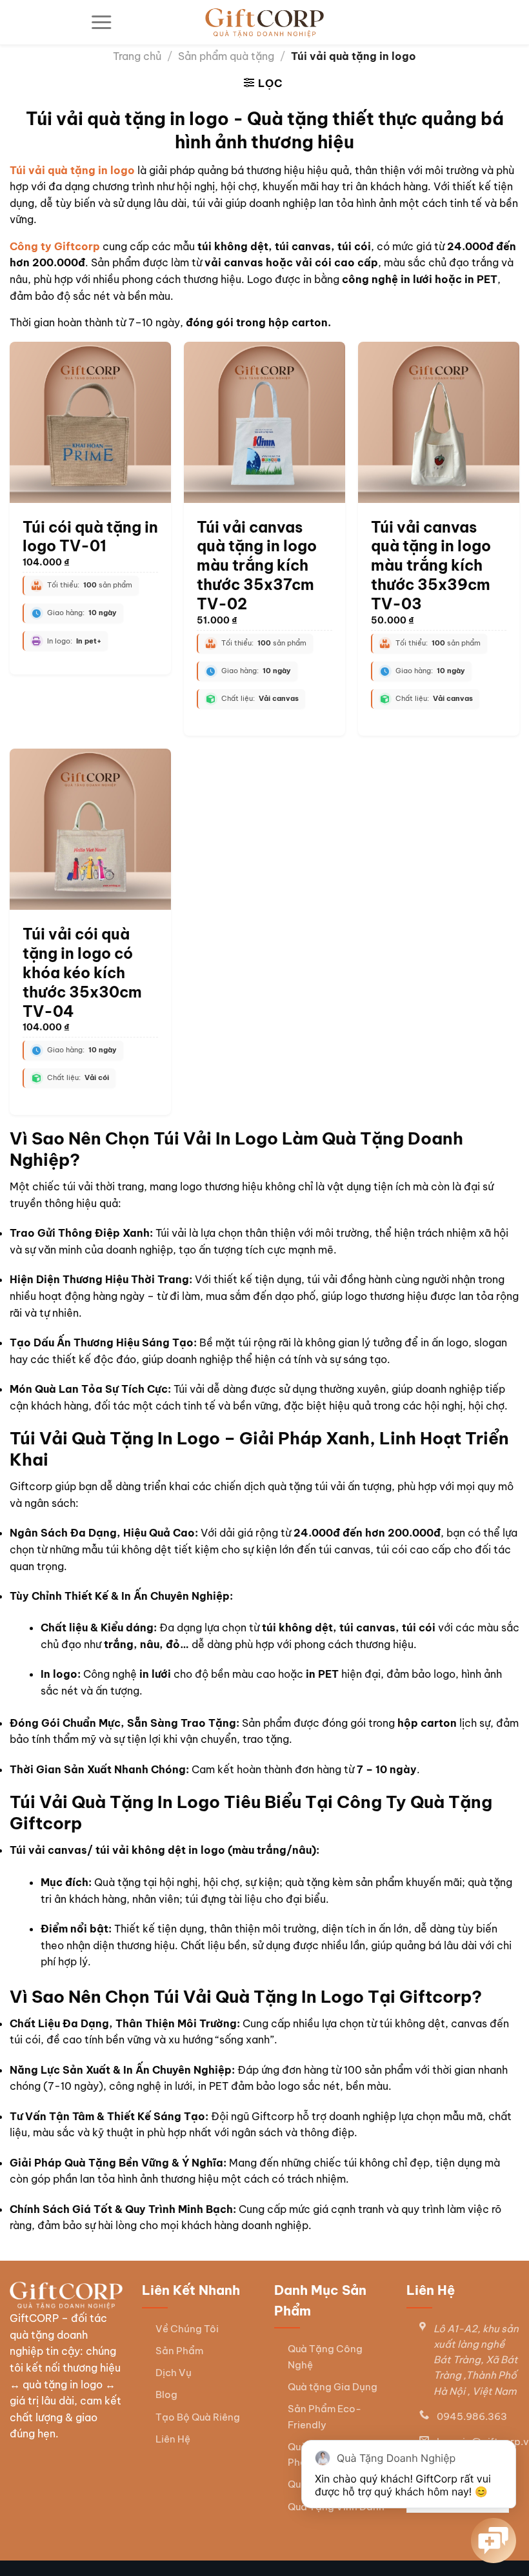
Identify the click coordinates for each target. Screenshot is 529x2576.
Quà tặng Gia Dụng (333, 2387)
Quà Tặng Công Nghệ (325, 2356)
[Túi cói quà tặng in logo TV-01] (90, 422)
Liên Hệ (173, 2439)
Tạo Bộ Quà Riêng (198, 2417)
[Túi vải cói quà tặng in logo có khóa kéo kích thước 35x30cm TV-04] (90, 829)
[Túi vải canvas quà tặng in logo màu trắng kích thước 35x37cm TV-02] (264, 422)
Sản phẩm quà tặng (226, 56)
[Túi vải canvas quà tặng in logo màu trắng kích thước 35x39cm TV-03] (439, 422)
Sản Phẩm (179, 2351)
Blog (166, 2394)
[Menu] (101, 23)
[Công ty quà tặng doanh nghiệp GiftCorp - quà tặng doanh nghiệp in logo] (264, 23)
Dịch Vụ (174, 2373)
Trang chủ (137, 56)
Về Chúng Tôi (187, 2329)
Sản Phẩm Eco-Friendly (324, 2416)
